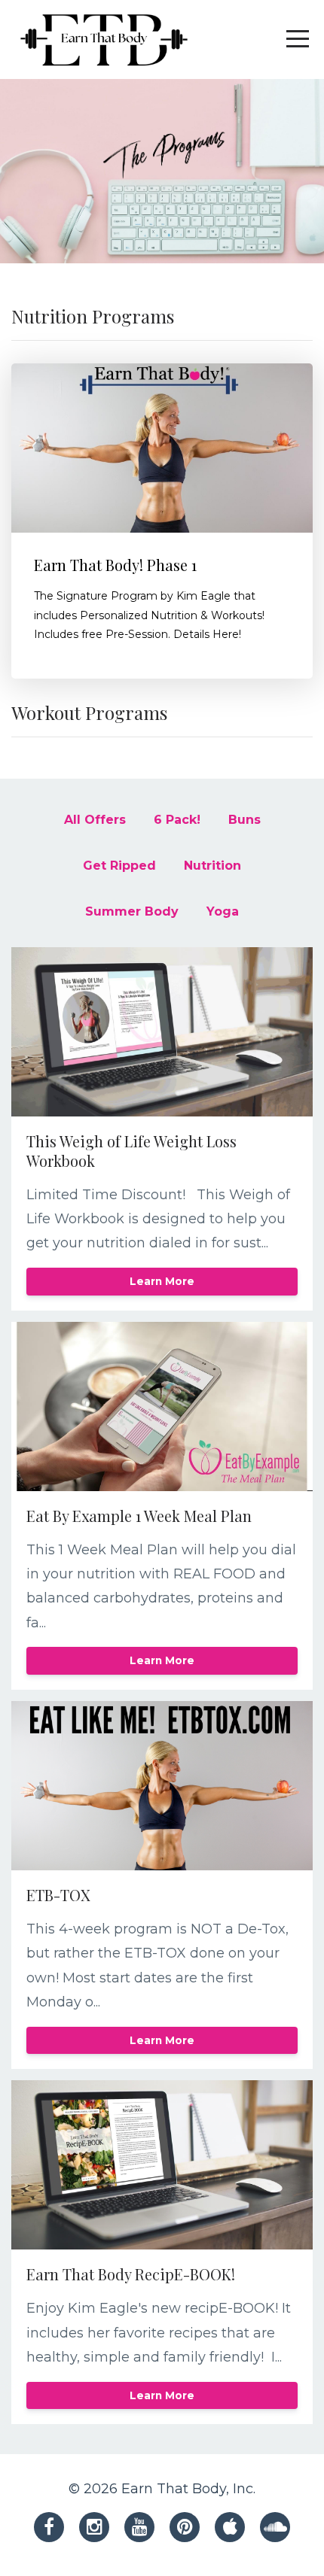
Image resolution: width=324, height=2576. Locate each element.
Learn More (162, 1281)
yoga (223, 911)
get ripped (119, 866)
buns (245, 820)
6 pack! (177, 820)
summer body (132, 911)
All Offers (95, 820)
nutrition (212, 866)
